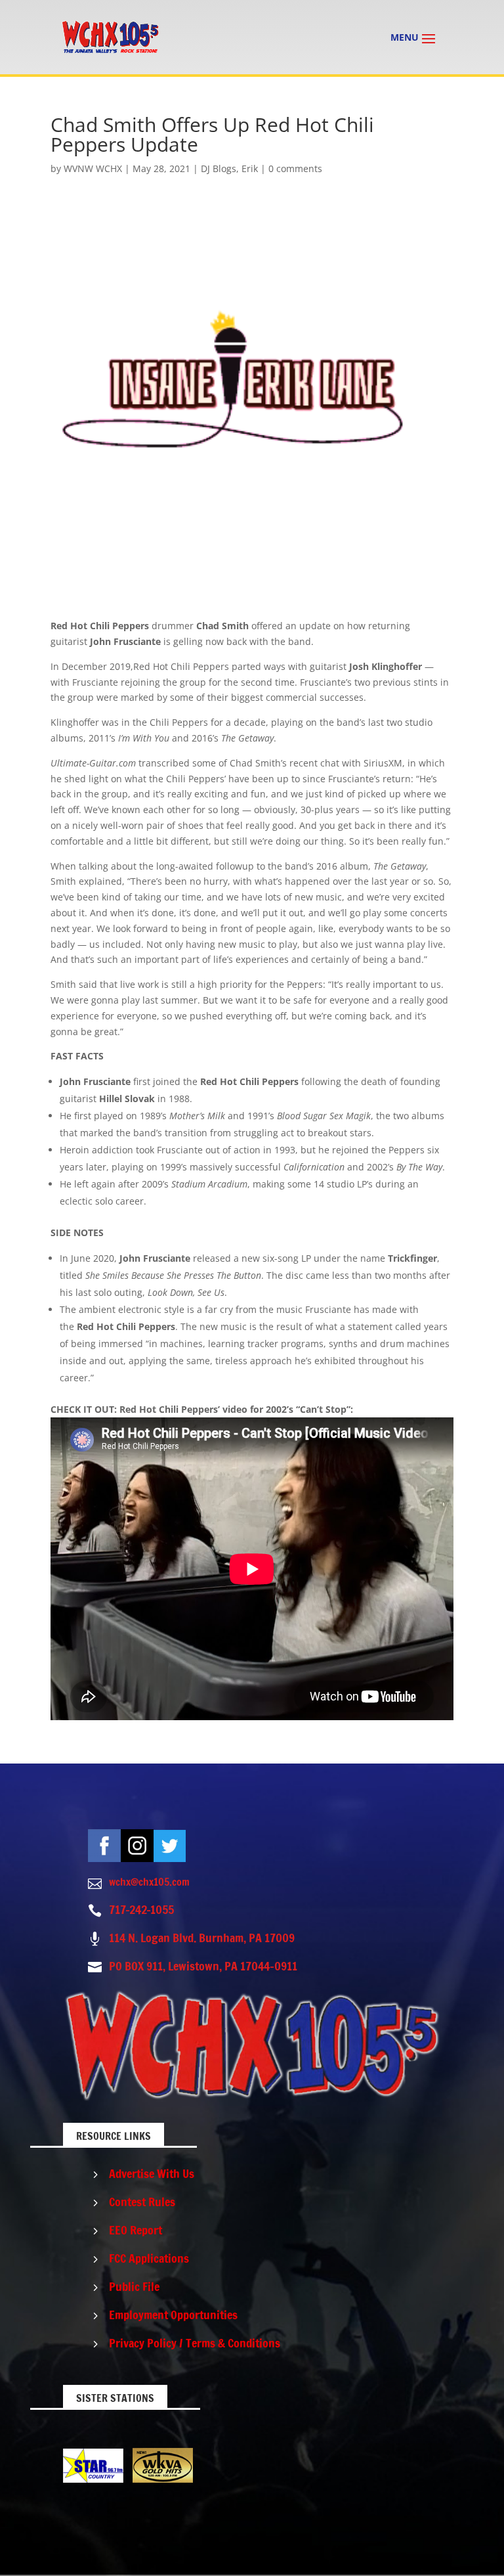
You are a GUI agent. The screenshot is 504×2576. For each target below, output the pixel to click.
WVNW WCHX (93, 168)
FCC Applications (149, 2258)
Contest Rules (142, 2202)
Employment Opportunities (173, 2315)
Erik (250, 168)
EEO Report (136, 2230)
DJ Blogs (219, 168)
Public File (134, 2286)
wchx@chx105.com (149, 1882)
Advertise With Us (152, 2173)
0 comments (295, 168)
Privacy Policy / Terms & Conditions (195, 2343)
